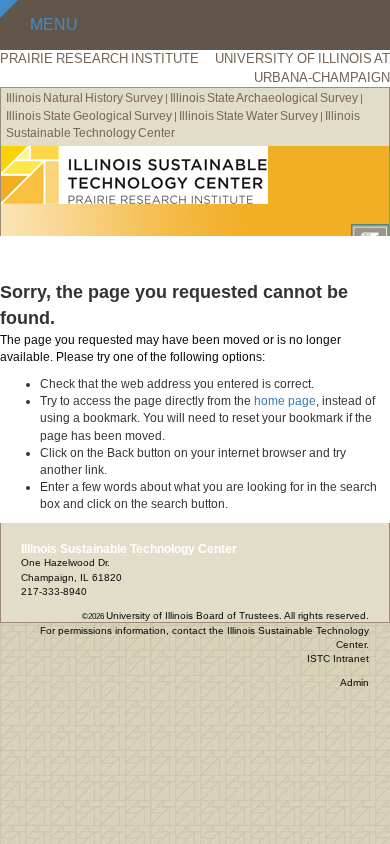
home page (285, 401)
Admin (354, 682)
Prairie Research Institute (99, 58)
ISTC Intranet (338, 658)
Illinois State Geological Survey (89, 116)
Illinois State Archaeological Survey (264, 98)
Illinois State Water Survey (248, 116)
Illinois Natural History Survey (84, 98)
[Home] (195, 175)
